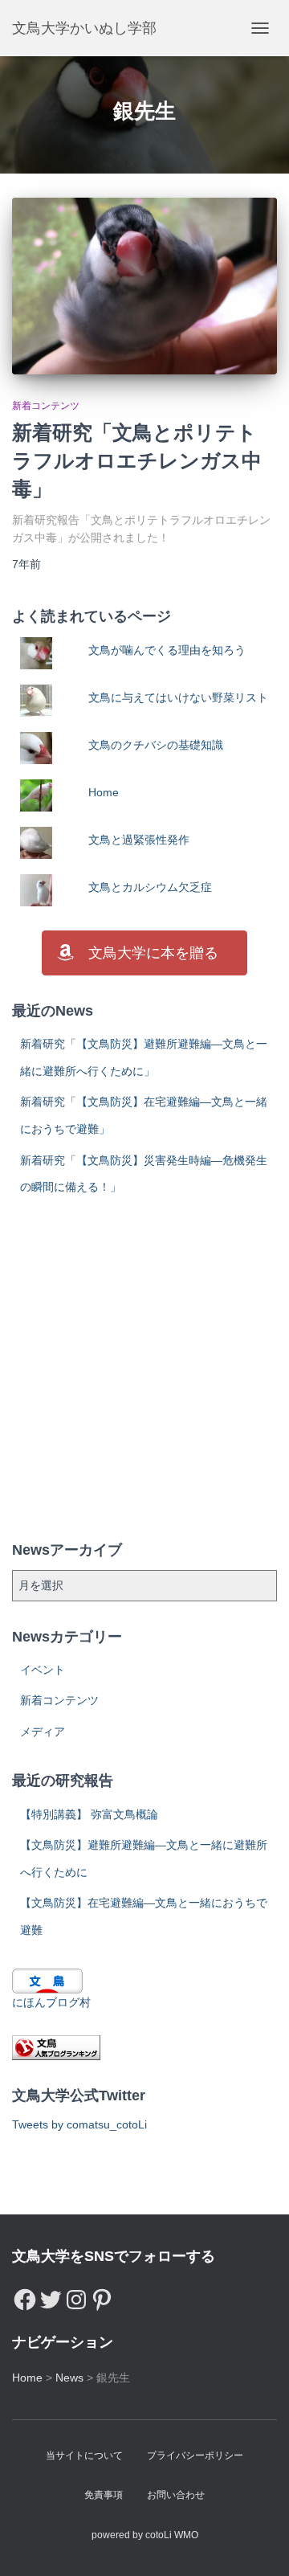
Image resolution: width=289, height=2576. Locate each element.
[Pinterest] (102, 2296)
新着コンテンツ (46, 406)
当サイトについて (84, 2455)
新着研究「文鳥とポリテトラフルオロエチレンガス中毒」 (137, 460)
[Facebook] (25, 2296)
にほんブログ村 (51, 2002)
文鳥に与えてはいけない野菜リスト (178, 697)
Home (104, 792)
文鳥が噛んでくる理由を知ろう (167, 650)
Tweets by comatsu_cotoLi (79, 2124)
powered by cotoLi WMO (145, 2535)
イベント (43, 1670)
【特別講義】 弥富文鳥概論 (89, 1814)
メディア (43, 1732)
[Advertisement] (144, 1370)
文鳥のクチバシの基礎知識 (156, 745)
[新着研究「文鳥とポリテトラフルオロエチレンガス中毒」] (144, 286)
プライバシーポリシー (195, 2455)
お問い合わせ (176, 2495)
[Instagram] (76, 2296)
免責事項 (104, 2495)
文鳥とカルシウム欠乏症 (150, 887)
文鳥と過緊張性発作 (139, 840)
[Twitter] (51, 2296)
